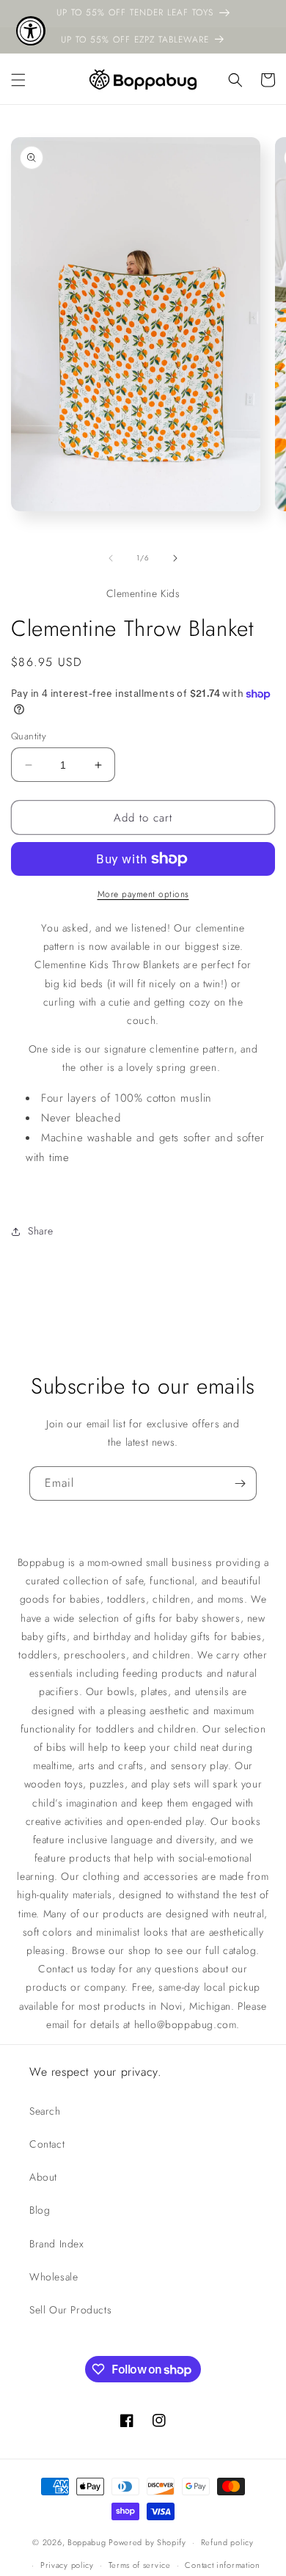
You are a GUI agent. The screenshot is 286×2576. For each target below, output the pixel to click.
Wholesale (54, 2277)
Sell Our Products (70, 2310)
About (43, 2177)
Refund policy (227, 2542)
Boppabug (88, 2542)
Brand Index (57, 2244)
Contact (47, 2144)
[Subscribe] (240, 1483)
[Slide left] (111, 558)
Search (45, 2111)
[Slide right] (175, 558)
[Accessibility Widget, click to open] (31, 31)
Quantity (29, 736)
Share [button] (41, 1231)
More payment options (143, 894)
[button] (18, 80)
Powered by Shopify (147, 2542)
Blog (40, 2210)
